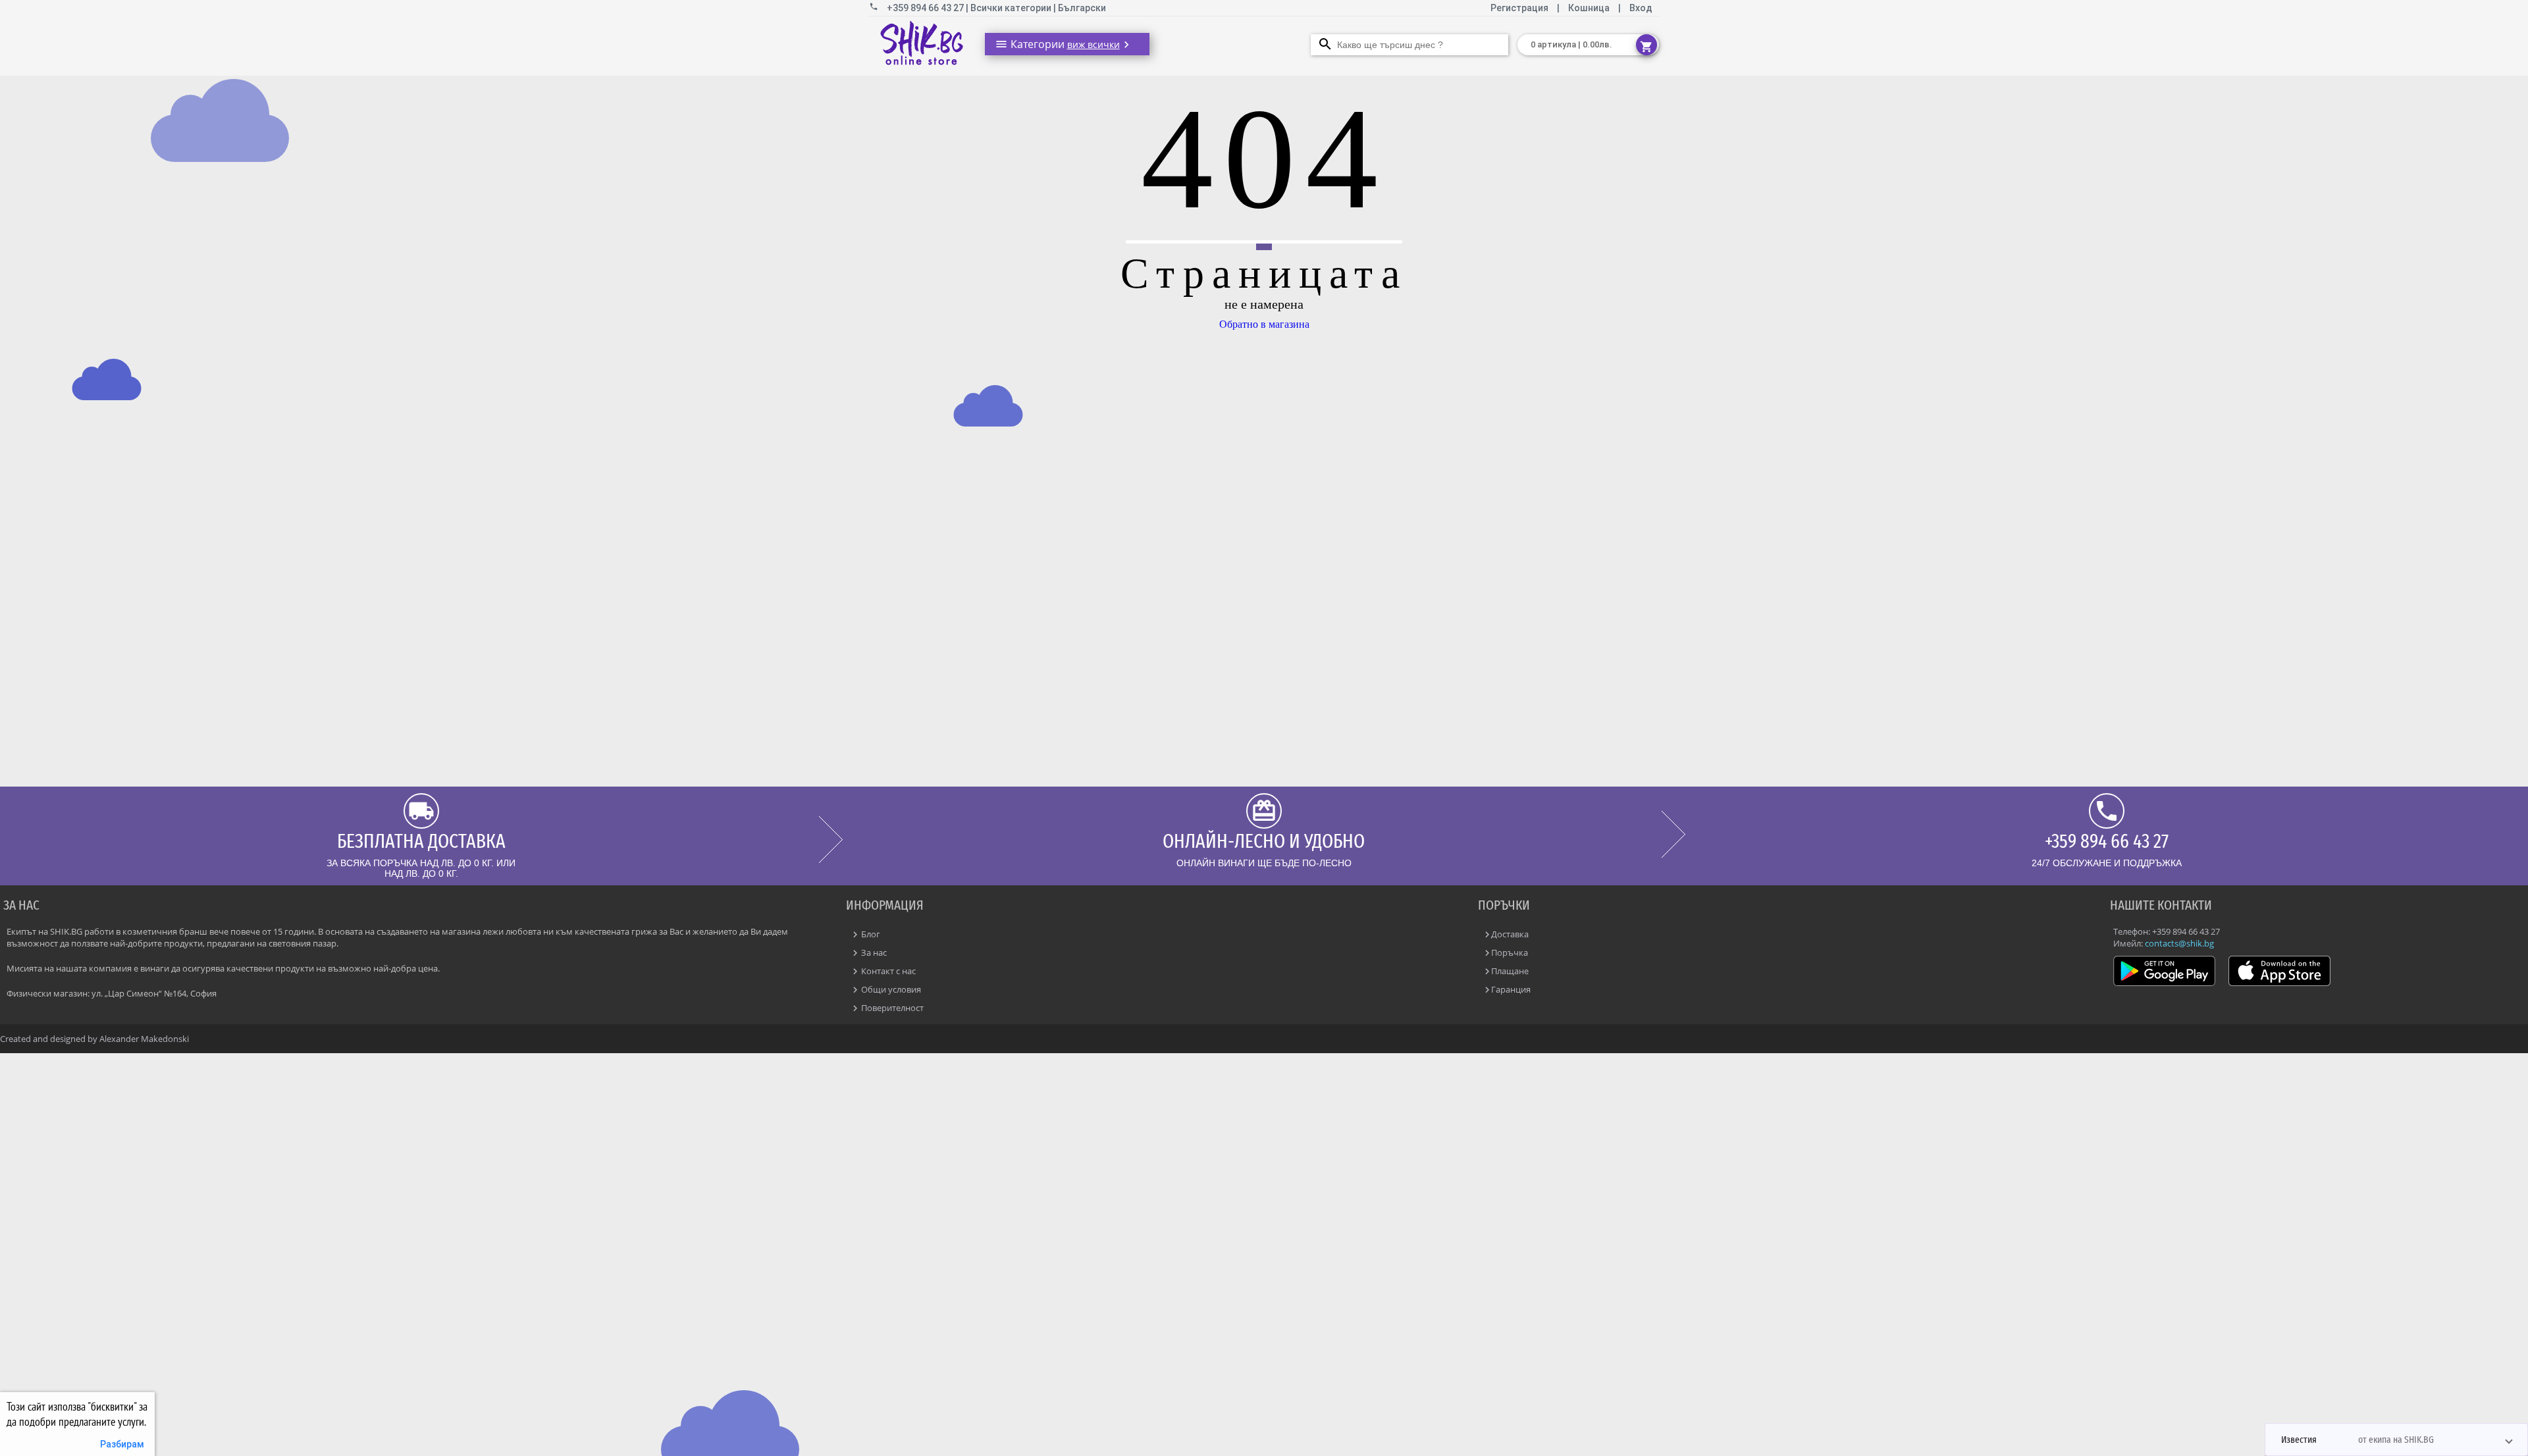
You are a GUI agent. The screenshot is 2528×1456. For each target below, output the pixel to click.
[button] (2396, 1440)
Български (1082, 8)
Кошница (1589, 8)
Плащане (1510, 971)
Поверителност (891, 1008)
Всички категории (1012, 8)
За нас (873, 952)
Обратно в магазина (1264, 324)
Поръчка (1510, 952)
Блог (870, 934)
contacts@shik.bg (2179, 943)
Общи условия (890, 989)
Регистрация (1520, 8)
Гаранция (1511, 989)
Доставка (1510, 934)
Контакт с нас (887, 971)
